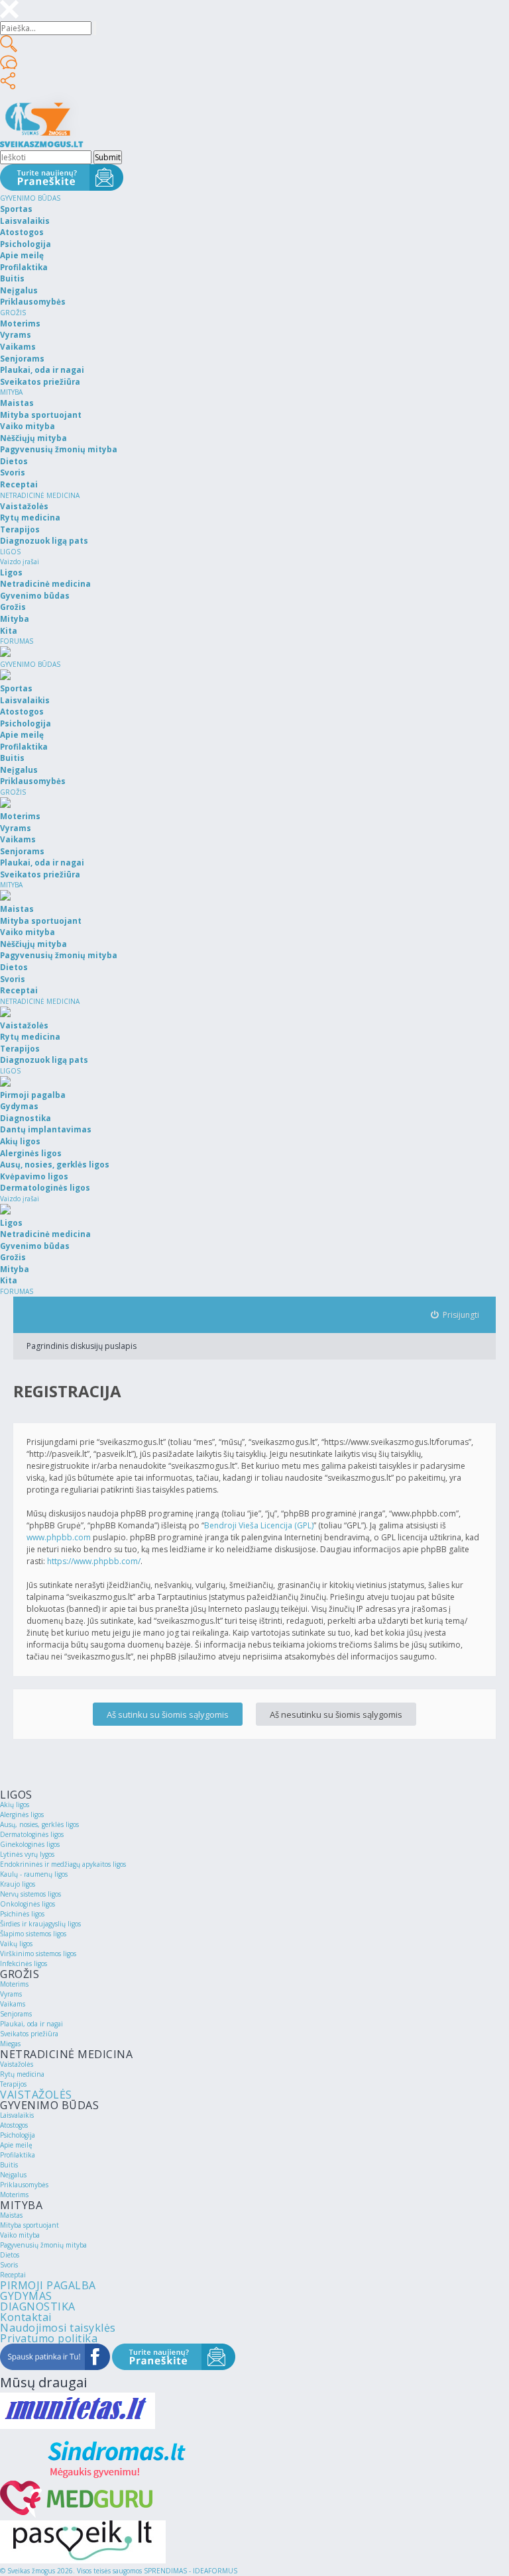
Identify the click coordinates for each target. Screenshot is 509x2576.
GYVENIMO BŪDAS (30, 198)
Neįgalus (13, 2175)
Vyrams (11, 1994)
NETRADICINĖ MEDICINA (40, 495)
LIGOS (10, 552)
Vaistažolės (17, 2064)
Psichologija (18, 2135)
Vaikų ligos (16, 1944)
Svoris (9, 2265)
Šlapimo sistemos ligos (33, 1934)
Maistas (11, 2215)
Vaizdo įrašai (20, 562)
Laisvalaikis (17, 2115)
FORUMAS (17, 641)
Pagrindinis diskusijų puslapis (82, 1346)
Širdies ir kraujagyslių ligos (40, 1924)
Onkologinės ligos (28, 1904)
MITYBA (11, 392)
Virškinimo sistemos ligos (38, 1954)
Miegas (10, 2044)
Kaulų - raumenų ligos (34, 1874)
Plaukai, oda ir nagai (31, 2024)
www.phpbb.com (59, 1537)
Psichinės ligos (22, 1914)
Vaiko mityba (20, 2235)
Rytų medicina (22, 2074)
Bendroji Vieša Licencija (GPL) (259, 1525)
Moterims (14, 1984)
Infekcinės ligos (24, 1963)
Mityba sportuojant (29, 2225)
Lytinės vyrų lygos (27, 1854)
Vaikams (13, 2004)
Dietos (10, 2255)
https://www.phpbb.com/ (94, 1561)
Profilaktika (18, 2155)
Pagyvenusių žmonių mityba (43, 2245)
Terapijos (13, 2084)
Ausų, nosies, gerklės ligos (39, 1824)
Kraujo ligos (18, 1884)
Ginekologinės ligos (30, 1844)
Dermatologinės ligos (32, 1834)
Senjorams (16, 2014)
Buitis (9, 2165)
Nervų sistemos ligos (30, 1894)
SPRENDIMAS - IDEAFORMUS (191, 2571)
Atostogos (14, 2125)
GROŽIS (13, 313)
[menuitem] (455, 1315)
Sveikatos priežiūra (29, 2034)
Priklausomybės (24, 2185)
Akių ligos (15, 1805)
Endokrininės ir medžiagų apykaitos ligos (63, 1864)
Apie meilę (16, 2145)
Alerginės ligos (22, 1814)
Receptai (13, 2275)
